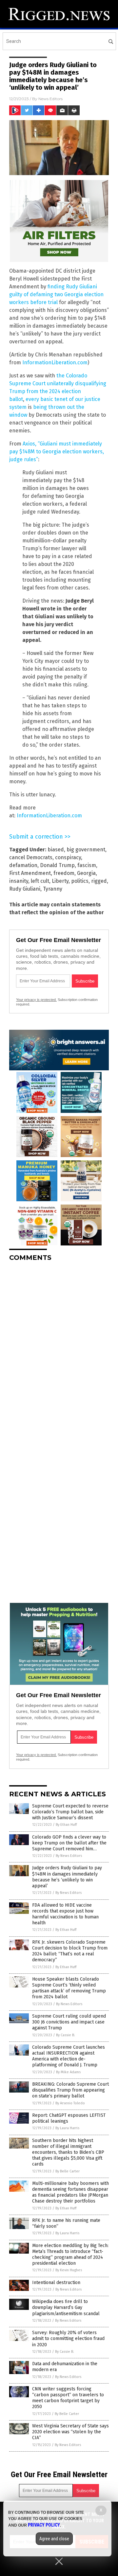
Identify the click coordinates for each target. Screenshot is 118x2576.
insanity (19, 881)
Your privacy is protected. (36, 1000)
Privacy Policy (44, 2525)
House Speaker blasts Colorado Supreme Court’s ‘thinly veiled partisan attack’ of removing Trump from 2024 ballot (69, 1988)
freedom (64, 873)
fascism (87, 865)
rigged (99, 881)
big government (86, 850)
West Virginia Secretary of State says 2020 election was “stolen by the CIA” (70, 2432)
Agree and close (54, 2539)
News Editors (50, 99)
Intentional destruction (56, 2283)
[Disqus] (59, 1349)
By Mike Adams (68, 2072)
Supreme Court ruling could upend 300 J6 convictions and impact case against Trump (69, 2022)
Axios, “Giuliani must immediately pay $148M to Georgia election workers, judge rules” (57, 452)
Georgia (86, 873)
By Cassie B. (66, 2035)
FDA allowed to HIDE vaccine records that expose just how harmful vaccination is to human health (65, 1914)
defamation (23, 865)
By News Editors (69, 1856)
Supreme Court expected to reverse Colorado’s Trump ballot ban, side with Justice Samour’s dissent (70, 1812)
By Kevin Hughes (69, 2270)
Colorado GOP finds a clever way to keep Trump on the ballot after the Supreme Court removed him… (69, 1843)
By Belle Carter (68, 2171)
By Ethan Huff (66, 1825)
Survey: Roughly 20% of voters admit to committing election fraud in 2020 (68, 2339)
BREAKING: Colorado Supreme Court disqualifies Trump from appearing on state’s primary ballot (70, 2090)
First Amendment (30, 873)
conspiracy (68, 857)
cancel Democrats (31, 857)
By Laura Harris (67, 2128)
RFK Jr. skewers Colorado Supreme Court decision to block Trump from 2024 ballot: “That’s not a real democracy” (70, 1951)
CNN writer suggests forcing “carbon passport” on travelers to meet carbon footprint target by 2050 (68, 2398)
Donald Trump (57, 865)
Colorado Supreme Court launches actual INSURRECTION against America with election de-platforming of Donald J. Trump (69, 2056)
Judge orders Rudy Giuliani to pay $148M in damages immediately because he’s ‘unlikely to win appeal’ (67, 1877)
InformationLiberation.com (55, 363)
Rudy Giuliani (25, 889)
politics (80, 881)
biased (56, 850)
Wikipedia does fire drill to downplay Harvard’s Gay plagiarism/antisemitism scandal (66, 2307)
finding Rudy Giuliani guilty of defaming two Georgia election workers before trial (56, 294)
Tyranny (53, 889)
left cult (40, 881)
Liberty (60, 881)
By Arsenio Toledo (70, 2103)
